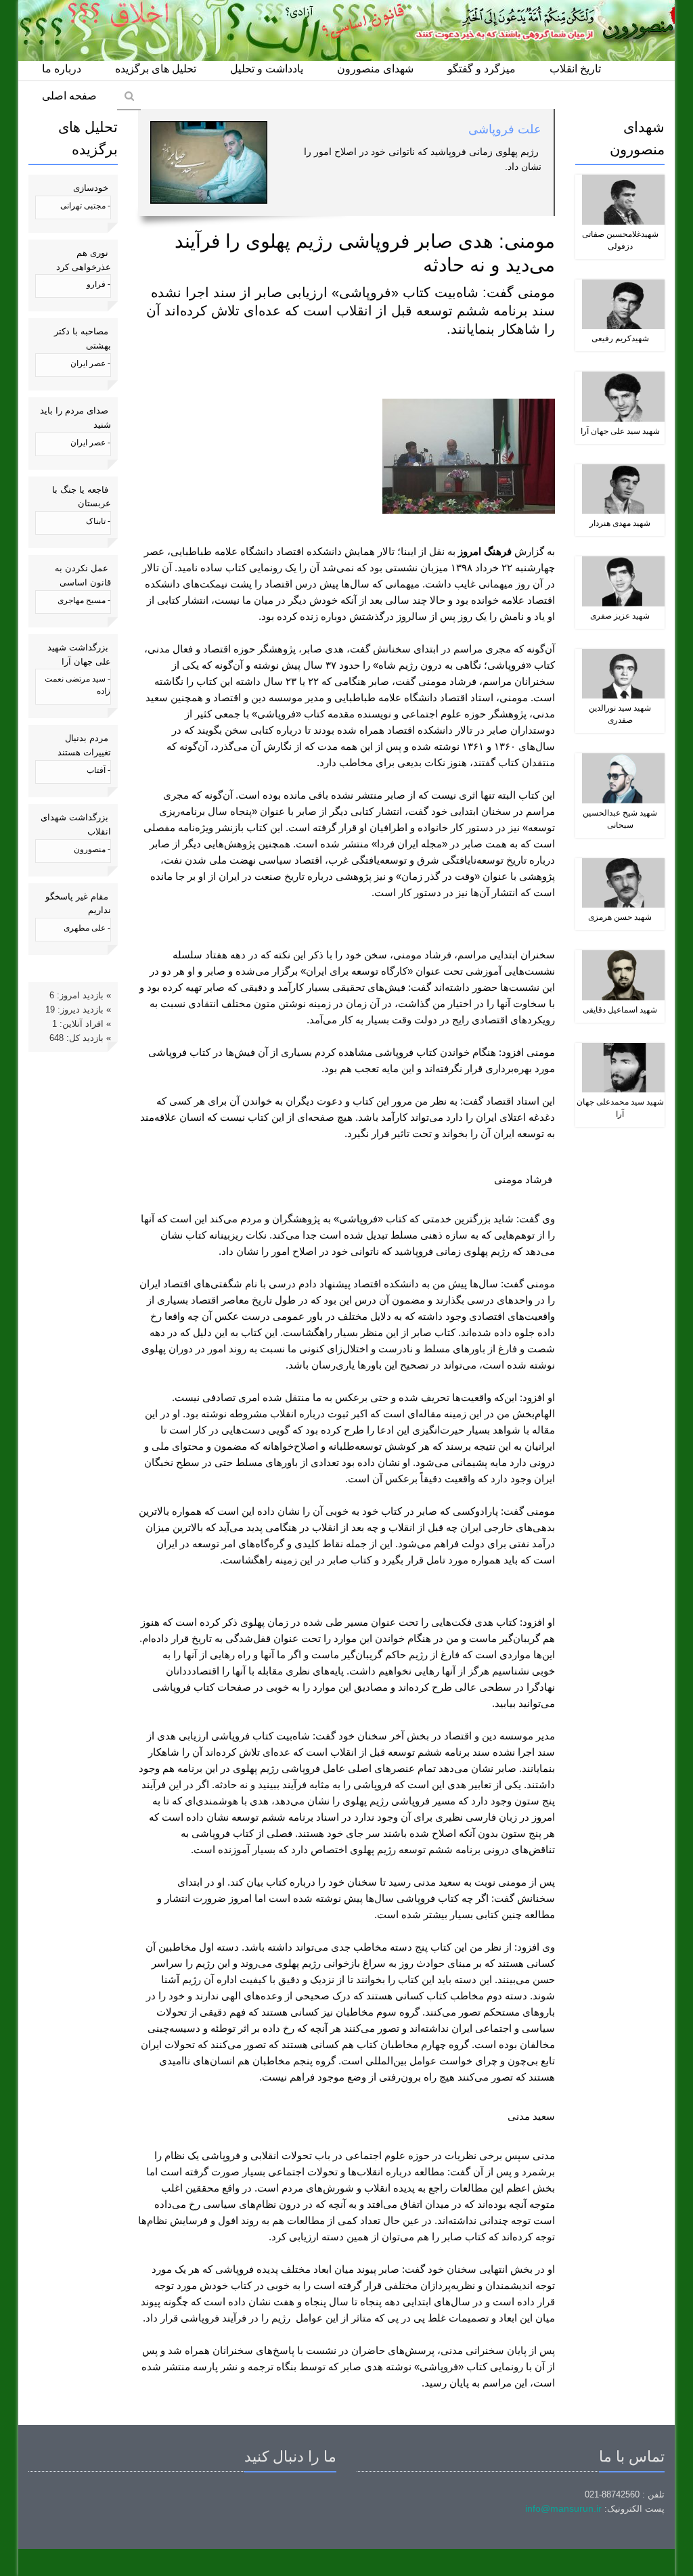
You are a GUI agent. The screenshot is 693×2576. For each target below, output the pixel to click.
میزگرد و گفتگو (482, 69)
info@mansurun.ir (563, 2508)
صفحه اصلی (69, 96)
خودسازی (91, 188)
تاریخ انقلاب (575, 69)
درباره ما (62, 69)
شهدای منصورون (375, 69)
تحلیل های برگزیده (156, 69)
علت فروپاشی (505, 129)
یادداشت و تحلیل (267, 69)
